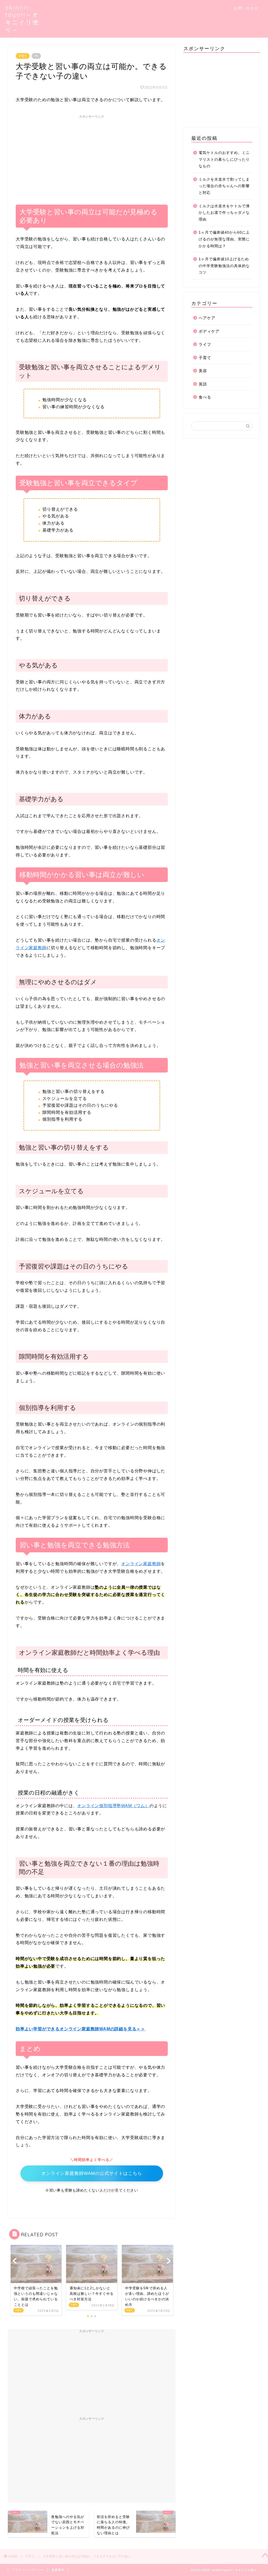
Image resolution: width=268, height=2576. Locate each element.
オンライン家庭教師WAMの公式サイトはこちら (92, 2173)
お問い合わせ (246, 8)
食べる (205, 397)
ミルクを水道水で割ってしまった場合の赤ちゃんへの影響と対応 (224, 186)
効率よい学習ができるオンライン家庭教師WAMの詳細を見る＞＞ (80, 2029)
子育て (23, 56)
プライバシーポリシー (28, 2570)
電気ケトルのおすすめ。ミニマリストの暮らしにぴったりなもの (224, 159)
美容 (203, 371)
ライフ (205, 344)
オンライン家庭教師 (141, 1564)
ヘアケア (207, 318)
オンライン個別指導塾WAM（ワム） (113, 1806)
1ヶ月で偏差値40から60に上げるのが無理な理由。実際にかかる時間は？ (224, 239)
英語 (203, 384)
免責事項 (58, 2570)
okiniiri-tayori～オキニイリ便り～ (22, 19)
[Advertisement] (92, 158)
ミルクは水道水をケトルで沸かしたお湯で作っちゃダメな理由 (224, 213)
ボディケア (209, 331)
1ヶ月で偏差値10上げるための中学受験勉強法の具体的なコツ (224, 266)
